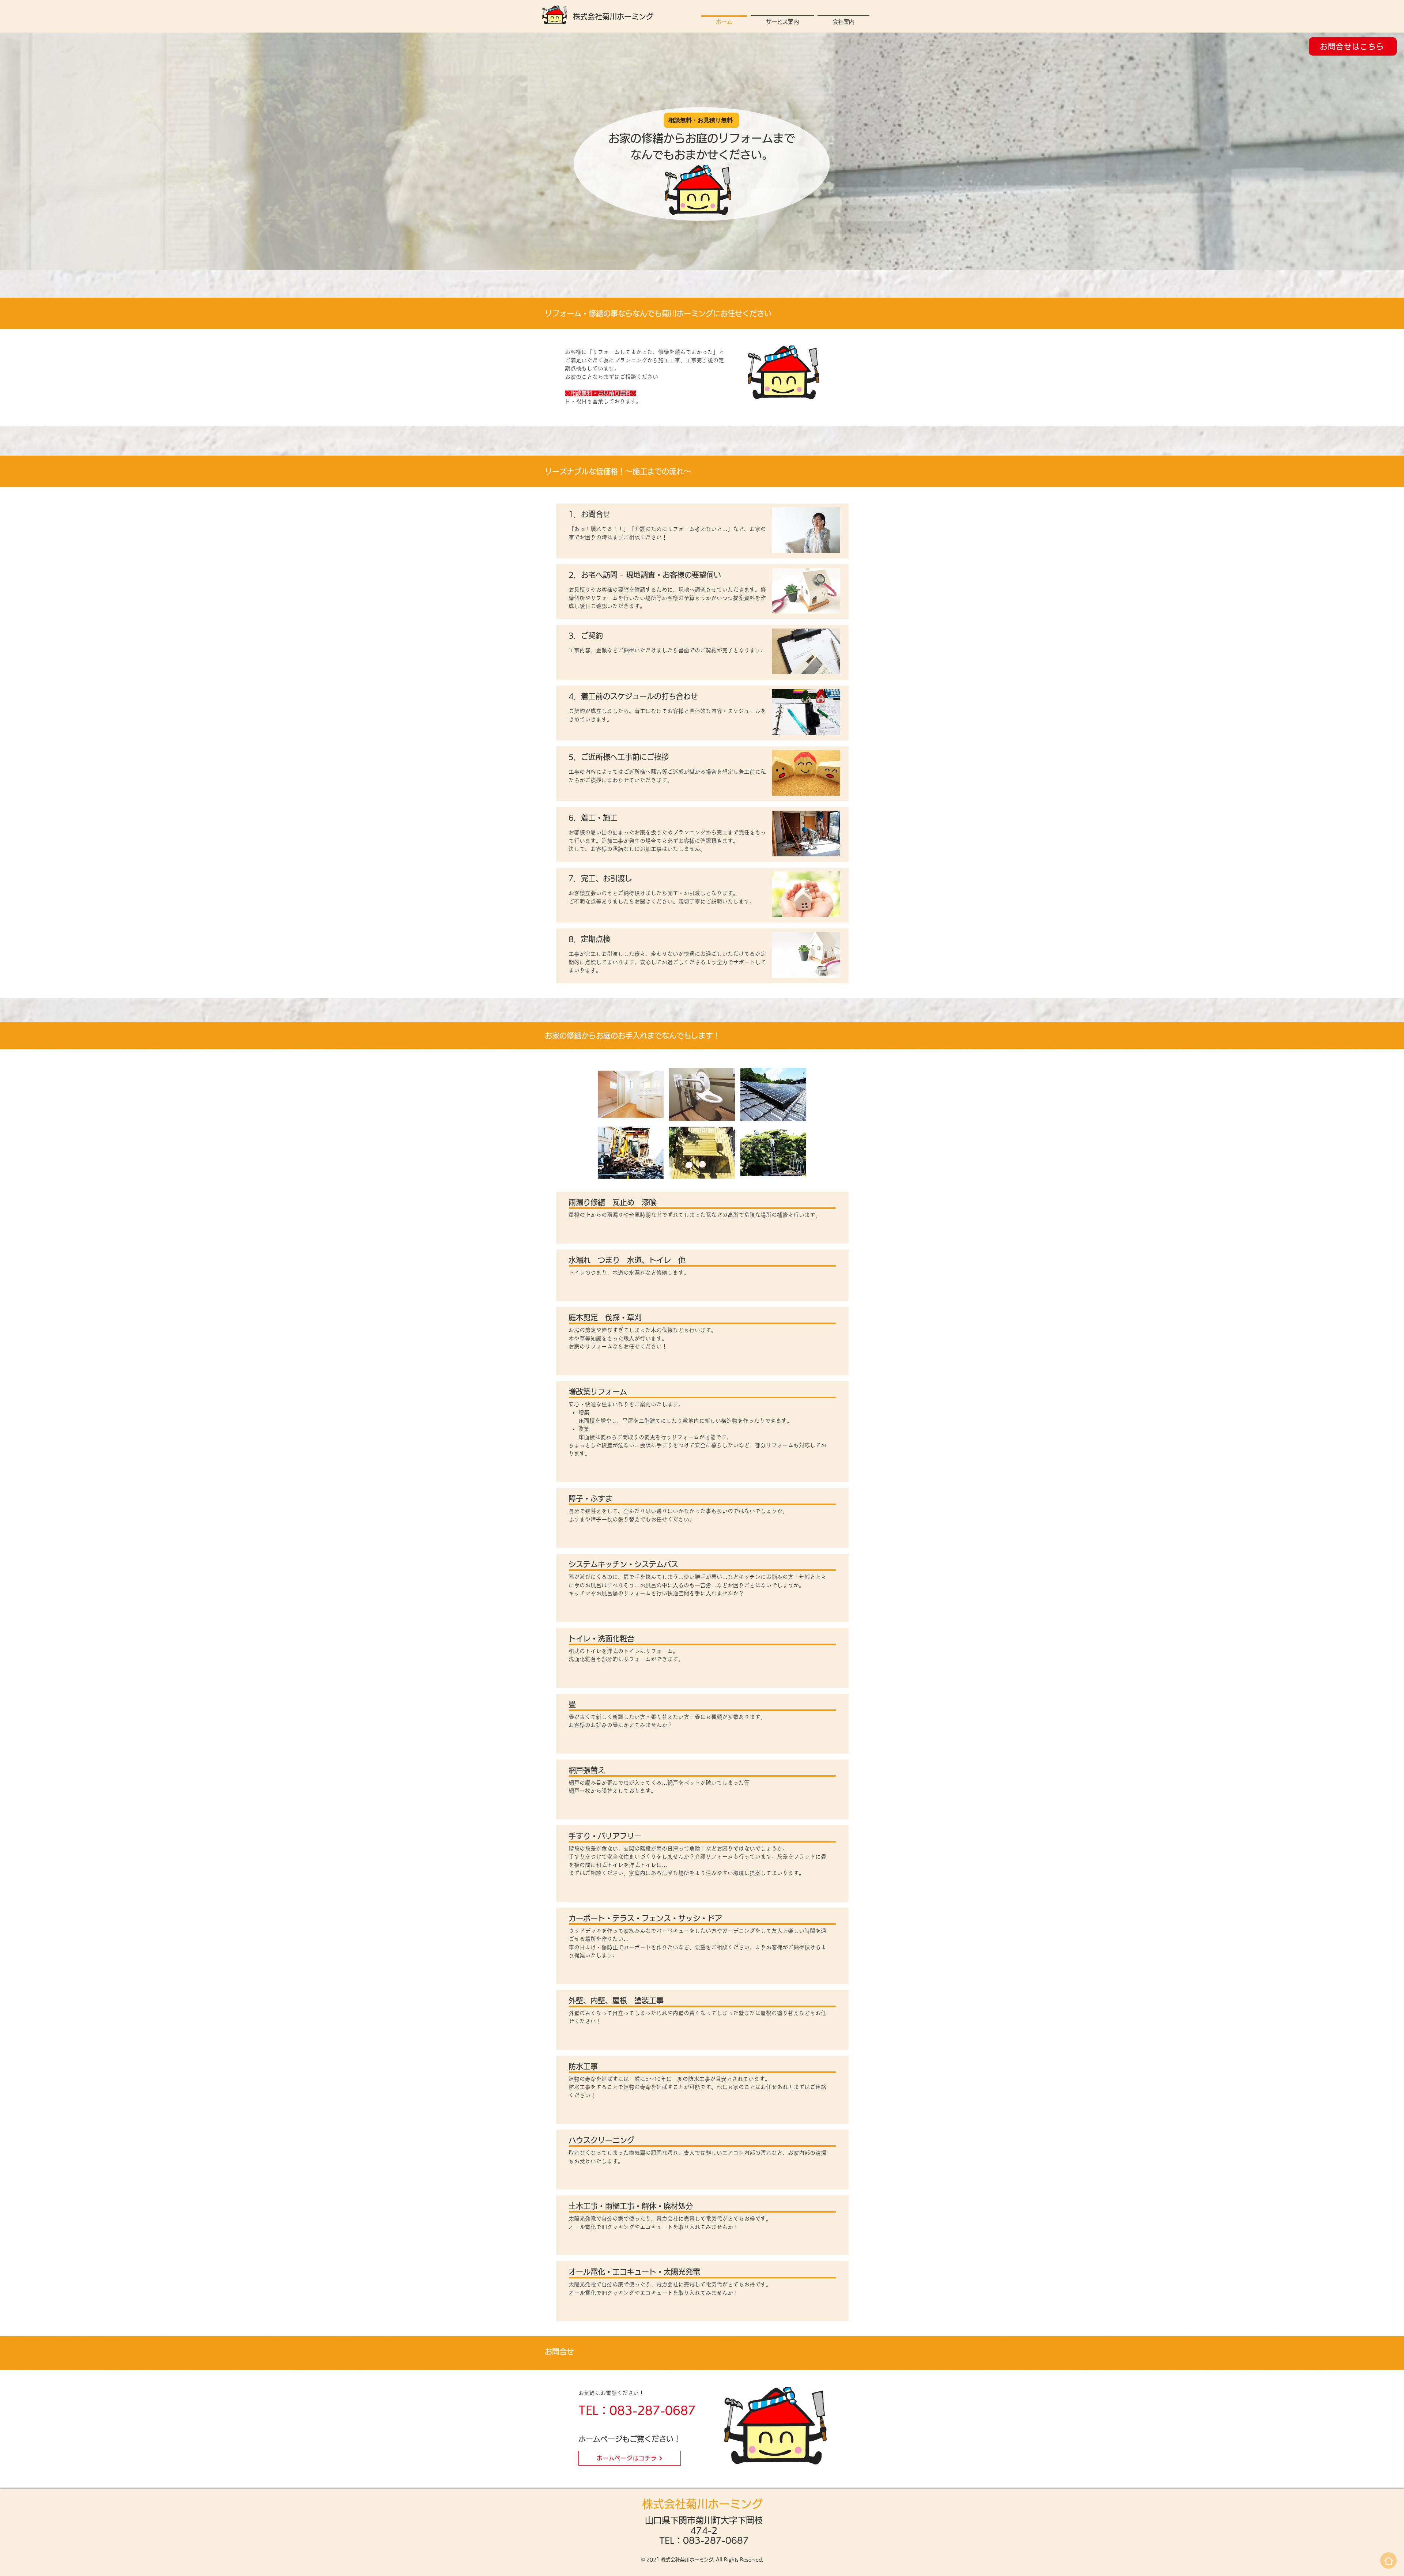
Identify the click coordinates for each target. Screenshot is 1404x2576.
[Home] (1388, 2560)
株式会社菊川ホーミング (613, 16)
